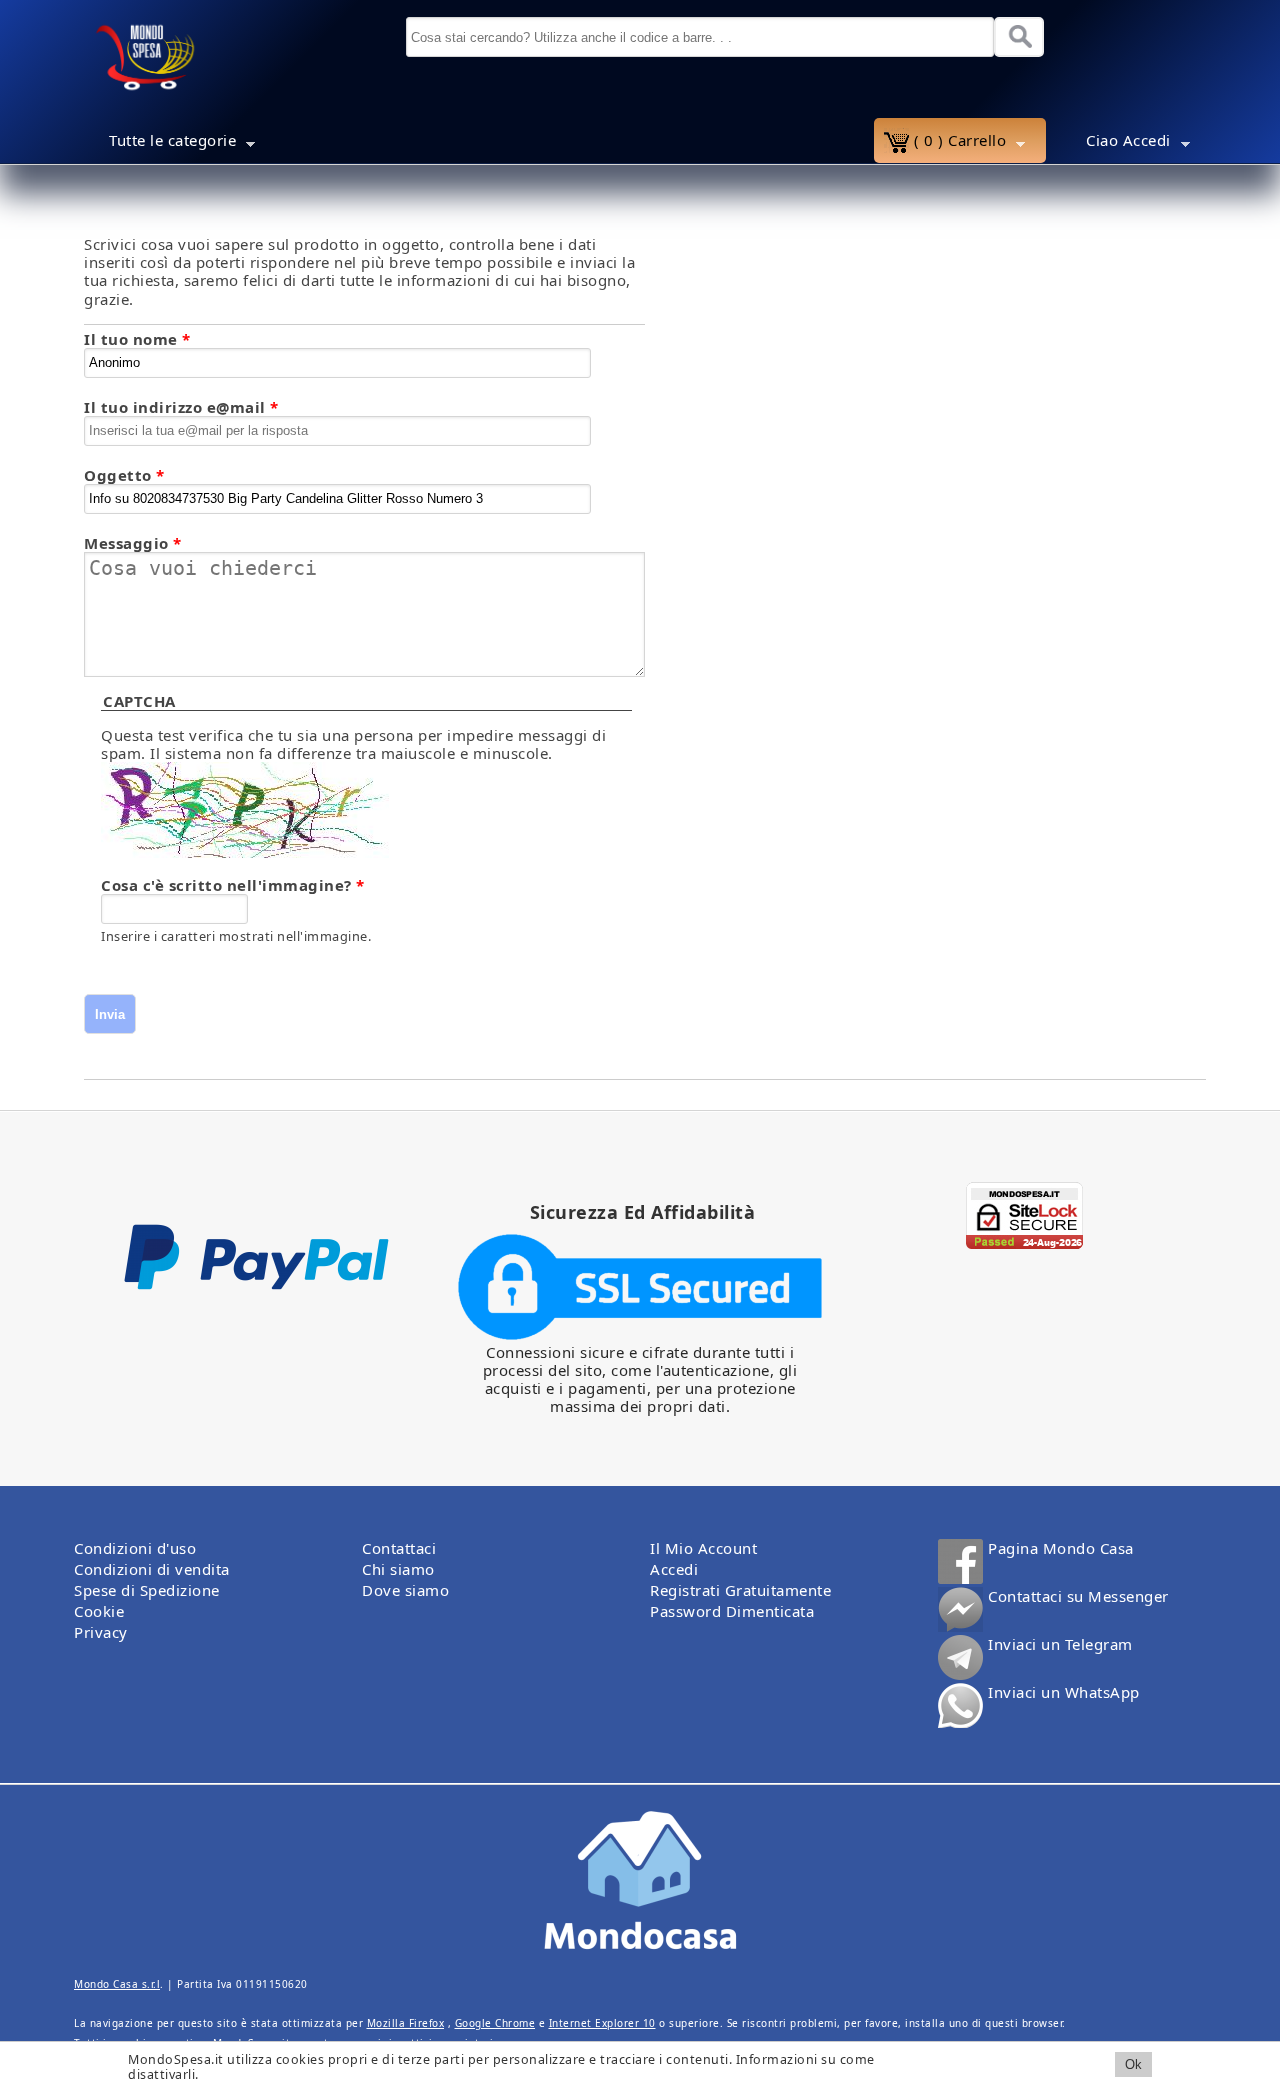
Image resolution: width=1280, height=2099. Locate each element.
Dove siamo (405, 1590)
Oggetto (124, 475)
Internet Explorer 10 (602, 2023)
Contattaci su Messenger (1078, 1596)
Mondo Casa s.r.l (117, 1984)
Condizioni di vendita (152, 1569)
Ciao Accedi (1113, 143)
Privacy (101, 1632)
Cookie (99, 1611)
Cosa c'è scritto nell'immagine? (233, 885)
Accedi (674, 1569)
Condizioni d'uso (135, 1548)
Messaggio (133, 543)
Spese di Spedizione (147, 1590)
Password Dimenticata (732, 1611)
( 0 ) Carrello (945, 143)
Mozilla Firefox (406, 2023)
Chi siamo (398, 1569)
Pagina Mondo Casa (1061, 1548)
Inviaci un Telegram (1060, 1644)
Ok (1133, 2064)
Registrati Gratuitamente (740, 1590)
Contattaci (399, 1548)
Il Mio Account (703, 1548)
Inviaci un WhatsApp (1064, 1692)
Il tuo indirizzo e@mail (181, 407)
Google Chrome (495, 2023)
